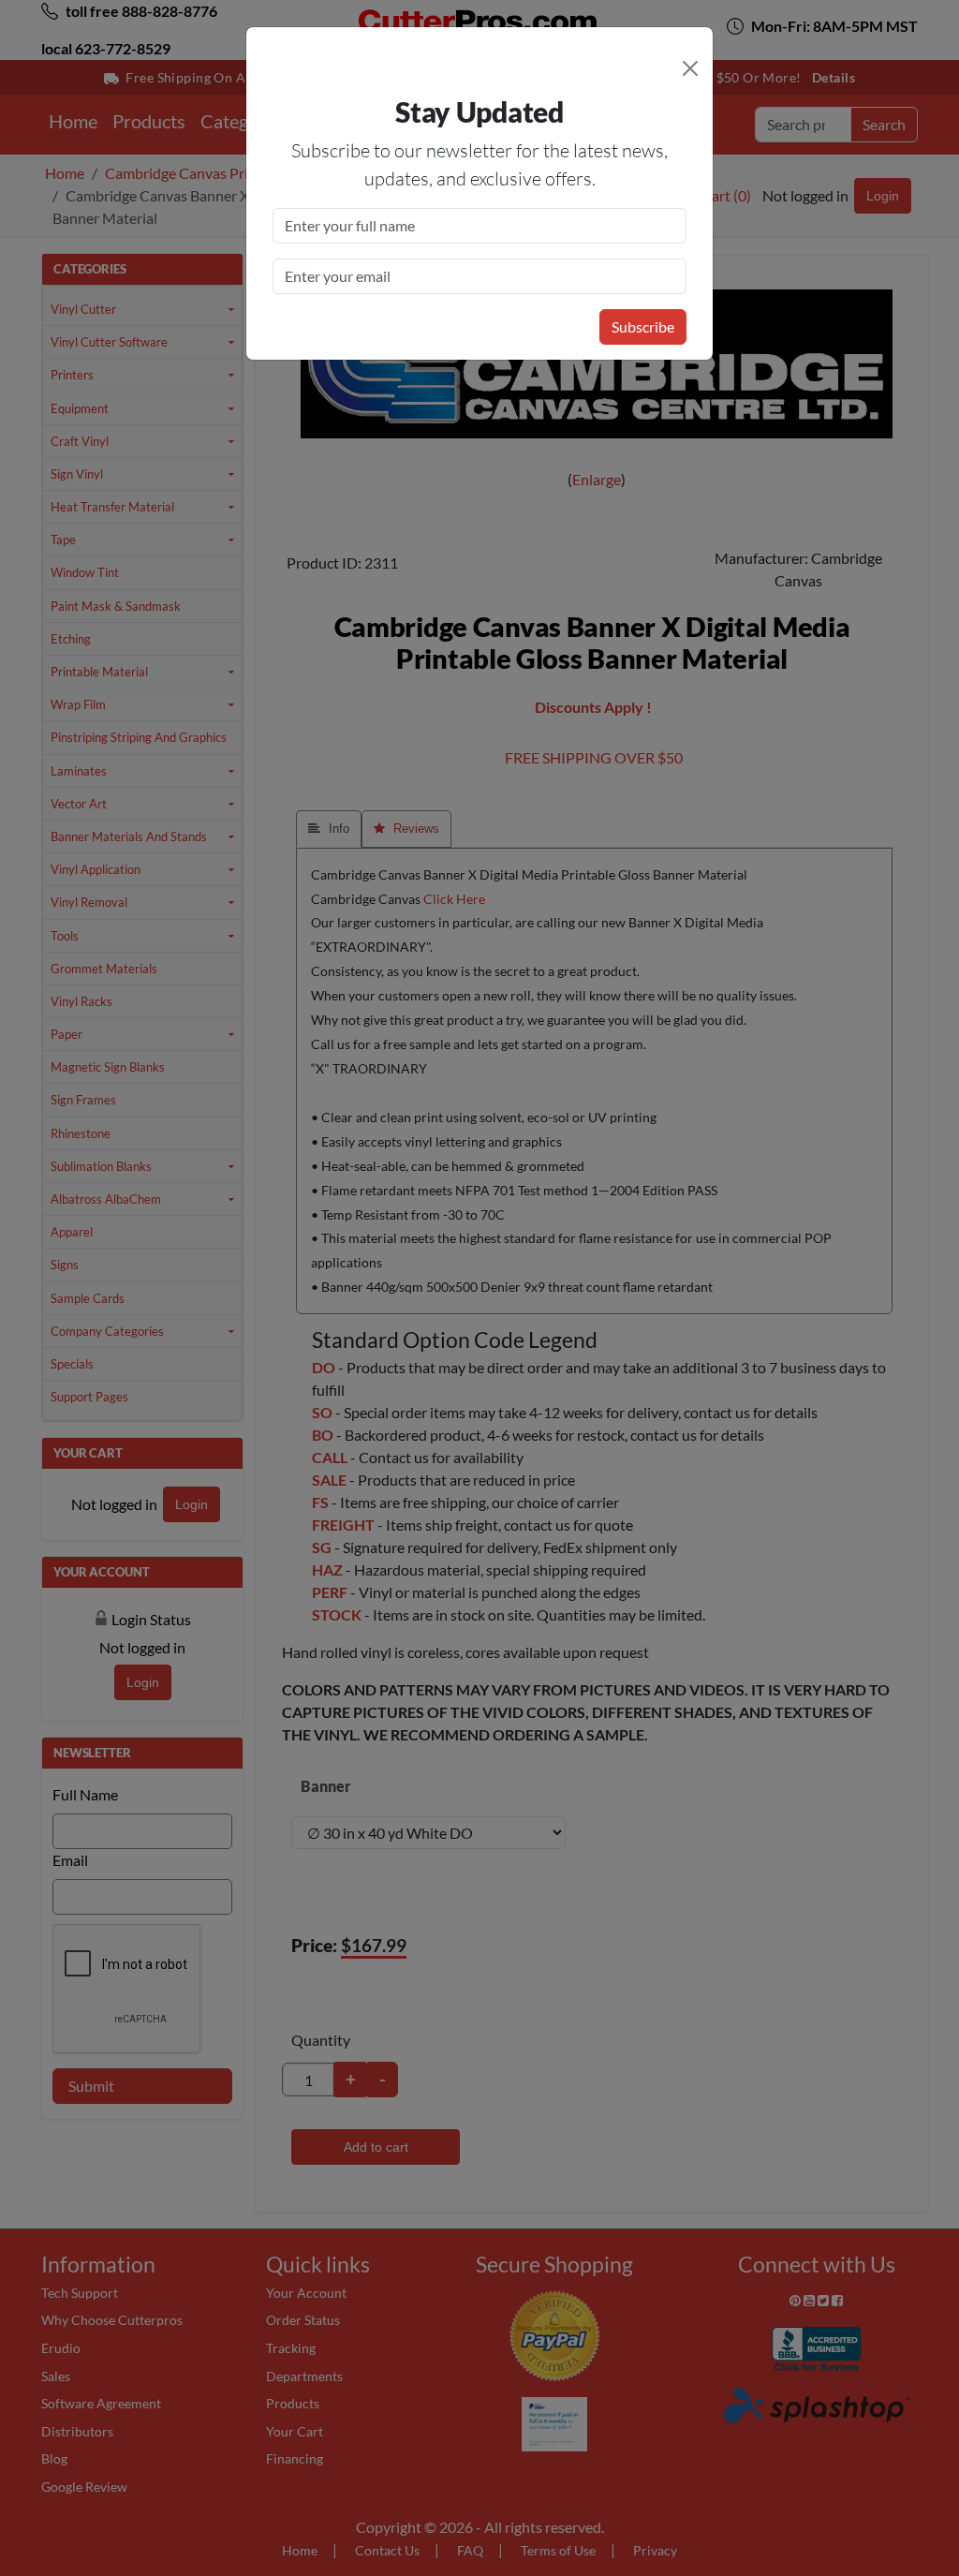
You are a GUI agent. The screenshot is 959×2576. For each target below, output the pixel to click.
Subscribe (643, 326)
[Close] (690, 68)
